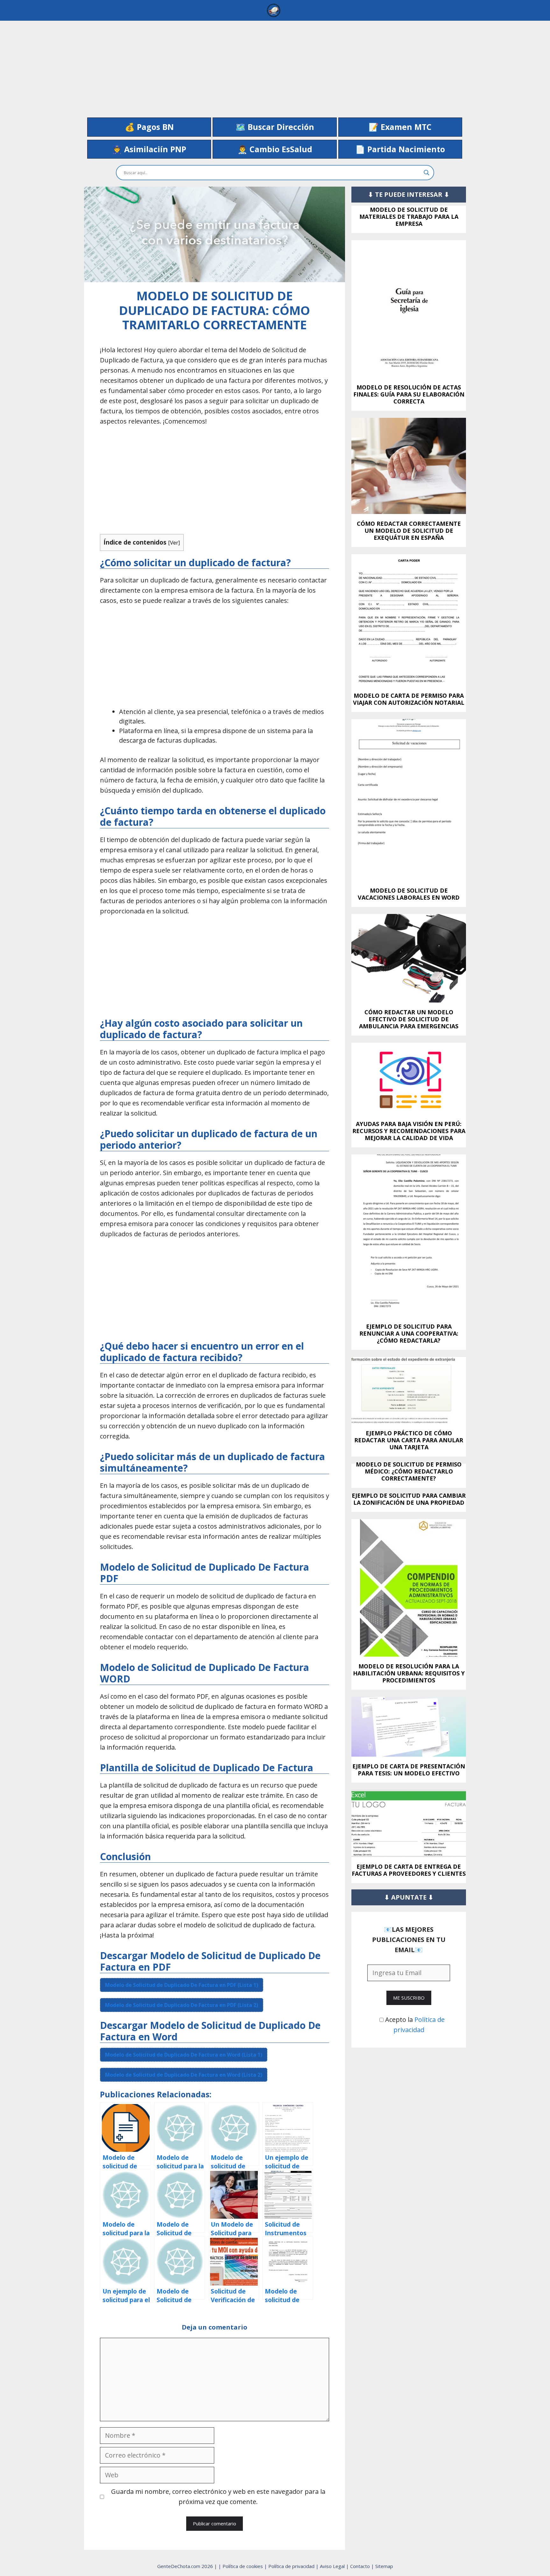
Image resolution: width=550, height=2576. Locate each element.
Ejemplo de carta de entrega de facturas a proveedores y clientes (409, 1870)
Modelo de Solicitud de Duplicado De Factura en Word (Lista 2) (184, 2075)
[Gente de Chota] (273, 10)
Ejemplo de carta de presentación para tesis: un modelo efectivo (409, 1770)
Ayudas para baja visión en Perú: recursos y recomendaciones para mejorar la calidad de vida (409, 1131)
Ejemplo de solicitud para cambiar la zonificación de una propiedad (409, 1499)
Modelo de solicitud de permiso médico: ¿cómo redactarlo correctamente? (409, 1471)
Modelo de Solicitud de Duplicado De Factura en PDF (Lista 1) (182, 1985)
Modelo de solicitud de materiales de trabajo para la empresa (409, 217)
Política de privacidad (292, 2566)
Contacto (361, 2566)
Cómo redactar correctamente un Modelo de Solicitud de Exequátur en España (409, 531)
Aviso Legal (333, 2566)
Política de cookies (243, 2566)
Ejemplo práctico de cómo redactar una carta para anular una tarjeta (409, 1440)
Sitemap (384, 2566)
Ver (174, 542)
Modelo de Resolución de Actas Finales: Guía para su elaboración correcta (409, 394)
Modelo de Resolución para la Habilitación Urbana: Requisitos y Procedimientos (409, 1673)
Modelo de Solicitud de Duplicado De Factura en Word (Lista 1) (184, 2055)
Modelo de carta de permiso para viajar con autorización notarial (409, 699)
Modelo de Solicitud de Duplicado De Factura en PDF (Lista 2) (182, 2005)
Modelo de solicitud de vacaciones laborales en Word (409, 894)
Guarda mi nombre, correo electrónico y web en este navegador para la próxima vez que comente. (218, 2497)
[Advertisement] (275, 65)
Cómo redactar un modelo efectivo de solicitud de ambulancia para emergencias (409, 1019)
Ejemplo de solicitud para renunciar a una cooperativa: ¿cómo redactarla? (409, 1333)
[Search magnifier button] (427, 173)
